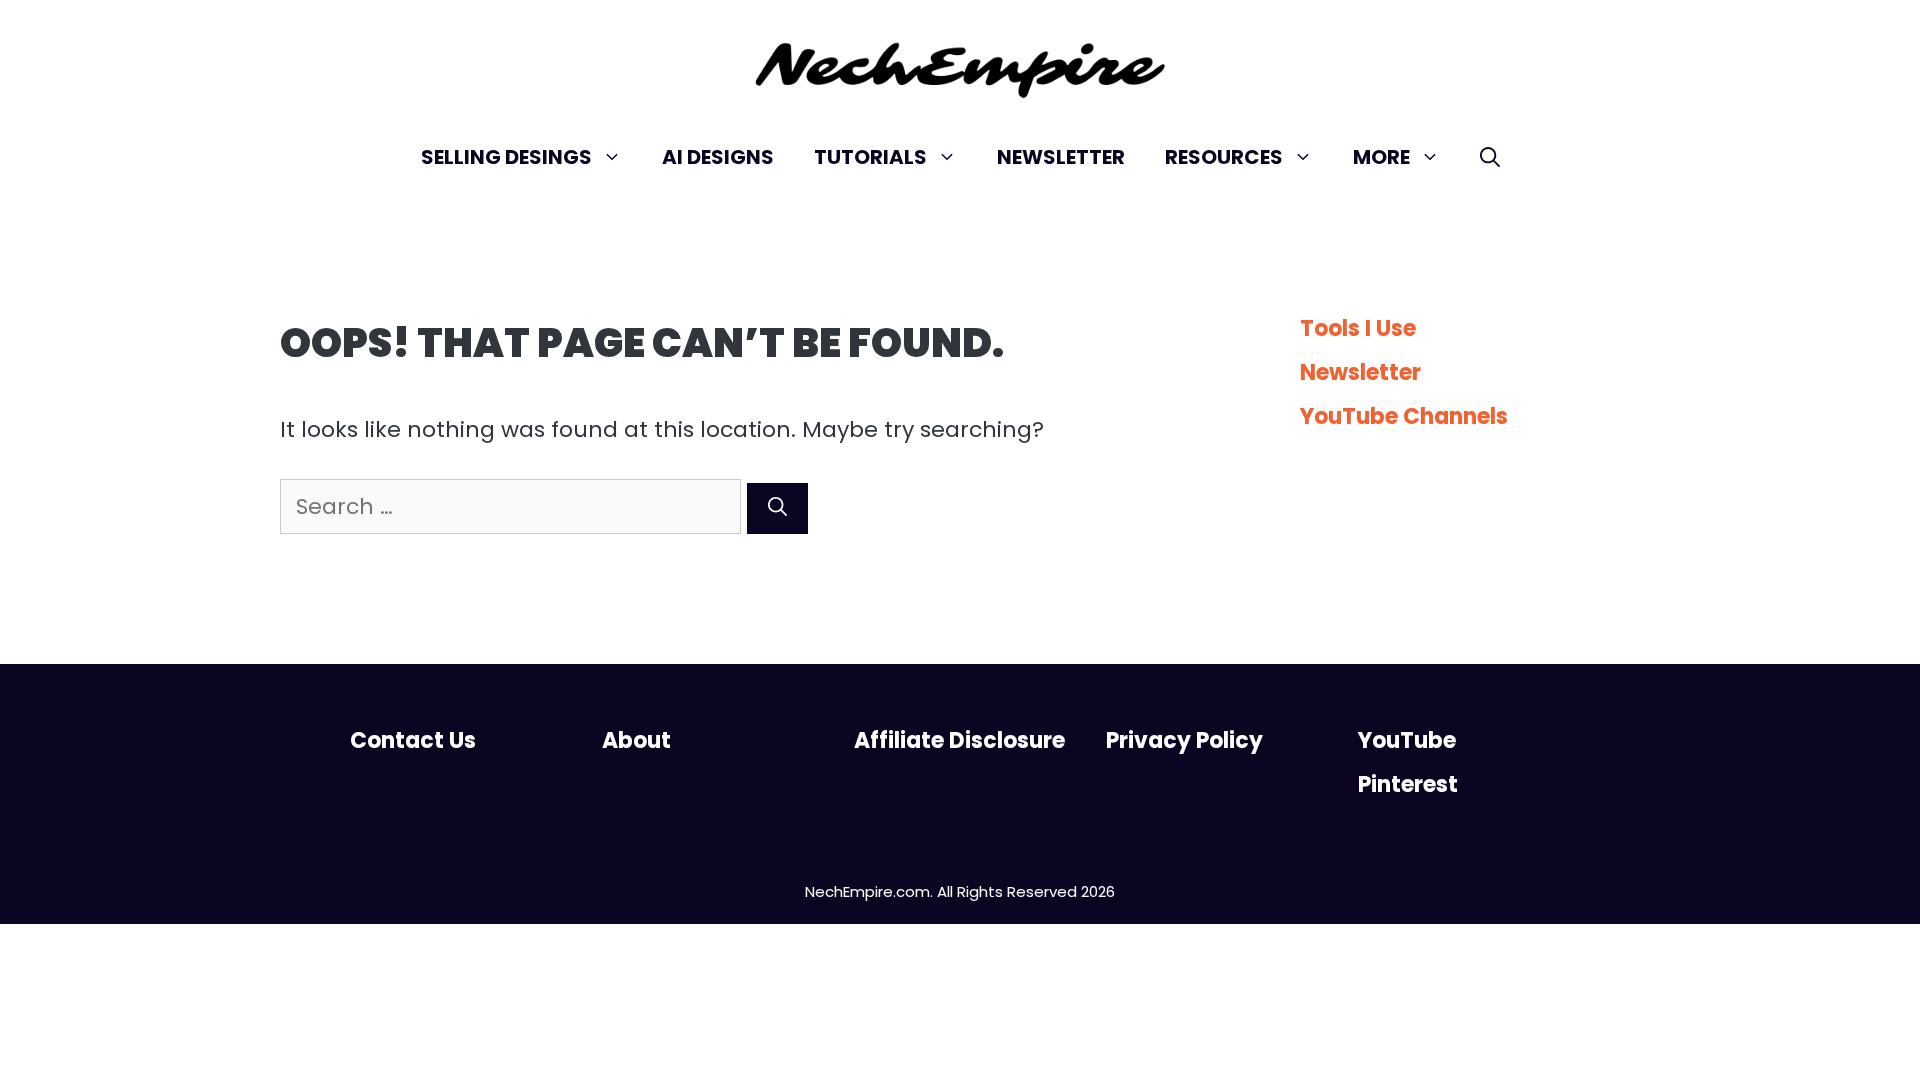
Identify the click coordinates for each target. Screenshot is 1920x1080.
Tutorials (870, 157)
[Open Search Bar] (1490, 157)
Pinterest (1408, 784)
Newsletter (1061, 157)
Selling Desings (506, 157)
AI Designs (718, 157)
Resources (1224, 157)
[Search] (777, 508)
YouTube (1407, 740)
